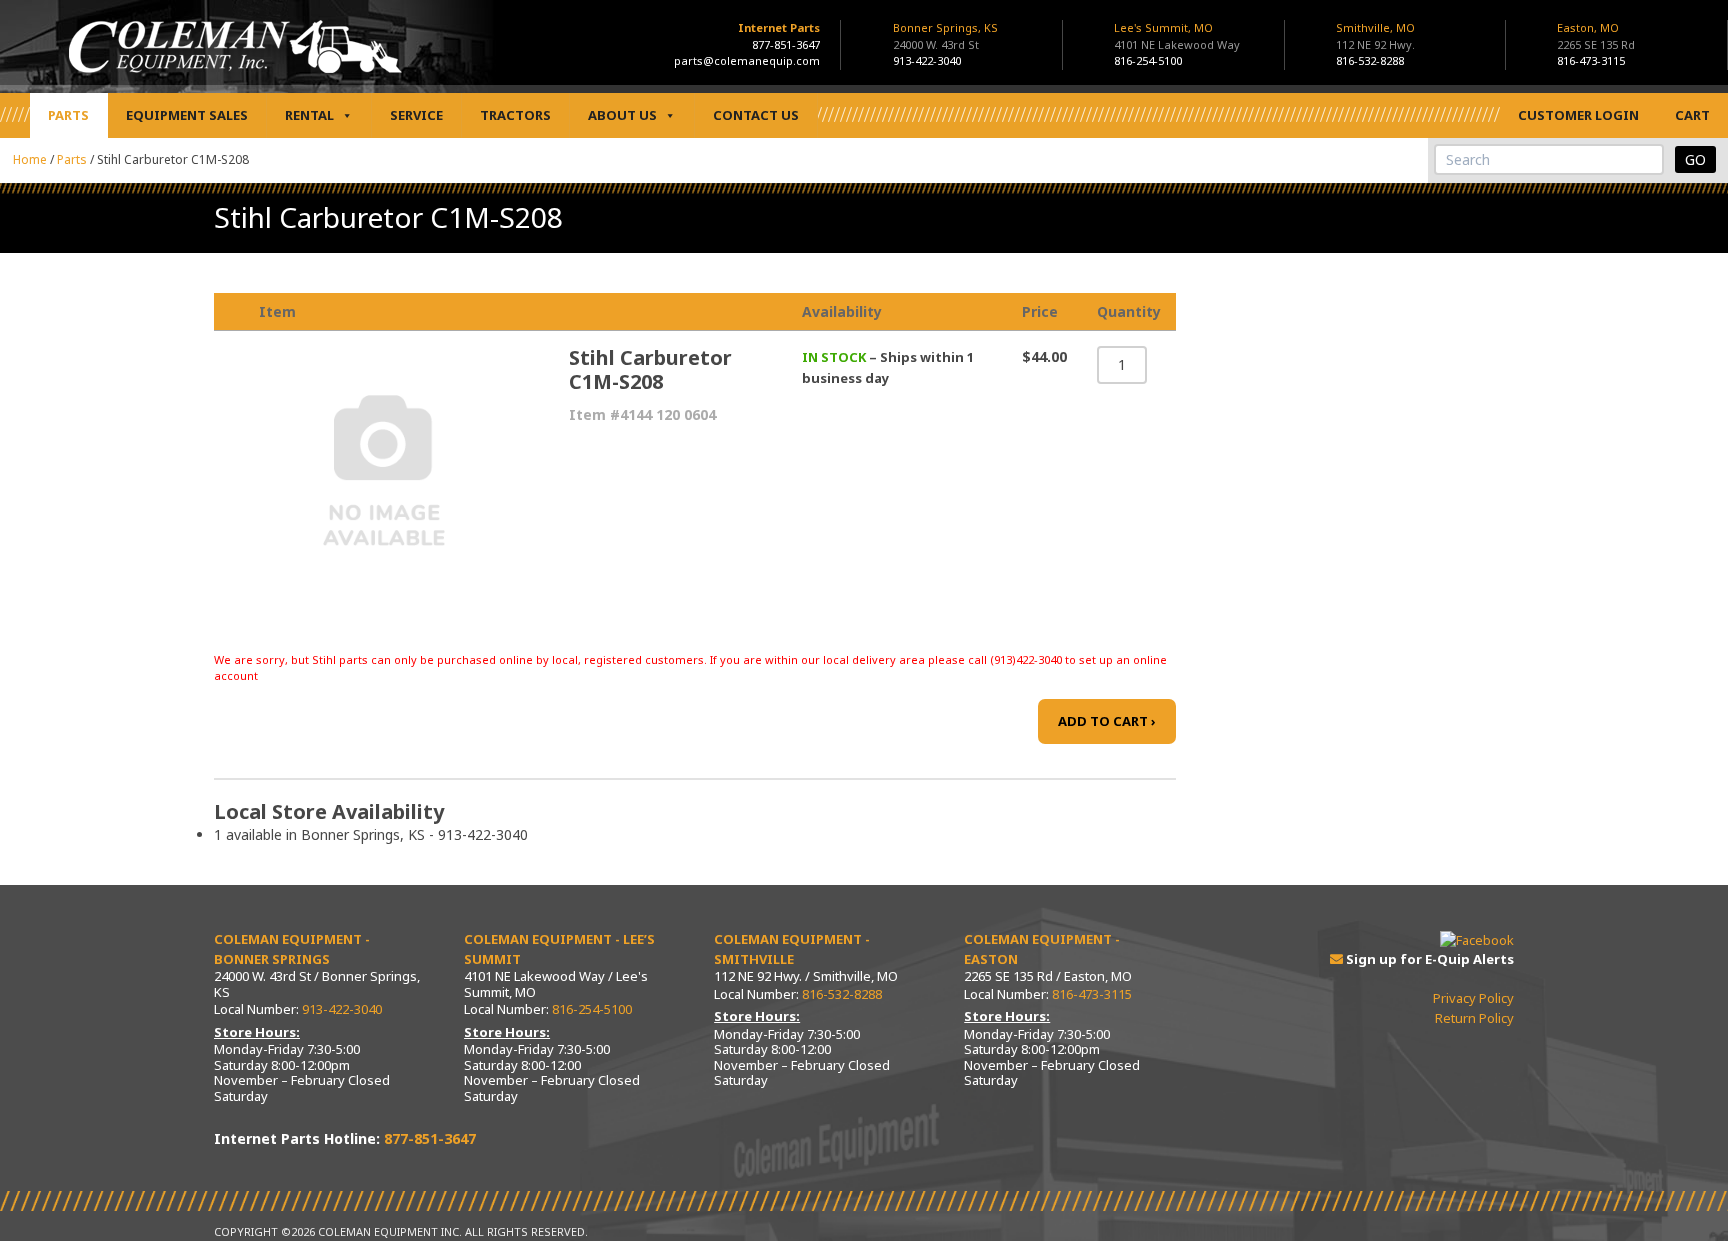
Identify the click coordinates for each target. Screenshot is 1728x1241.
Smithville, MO (1375, 36)
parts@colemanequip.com (747, 60)
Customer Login (1578, 115)
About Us (622, 115)
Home (30, 159)
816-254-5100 (1148, 60)
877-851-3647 (786, 44)
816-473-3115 (1591, 60)
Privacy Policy (1473, 998)
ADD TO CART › (1107, 721)
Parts (68, 115)
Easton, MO (1596, 36)
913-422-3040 (927, 60)
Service (416, 115)
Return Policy (1474, 1018)
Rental (309, 115)
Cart (1692, 115)
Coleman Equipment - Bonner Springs (292, 949)
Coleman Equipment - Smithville (792, 949)
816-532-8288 (1370, 60)
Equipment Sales (187, 115)
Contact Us (756, 115)
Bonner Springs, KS (945, 36)
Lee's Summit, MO (1177, 36)
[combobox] (1549, 159)
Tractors (515, 115)
